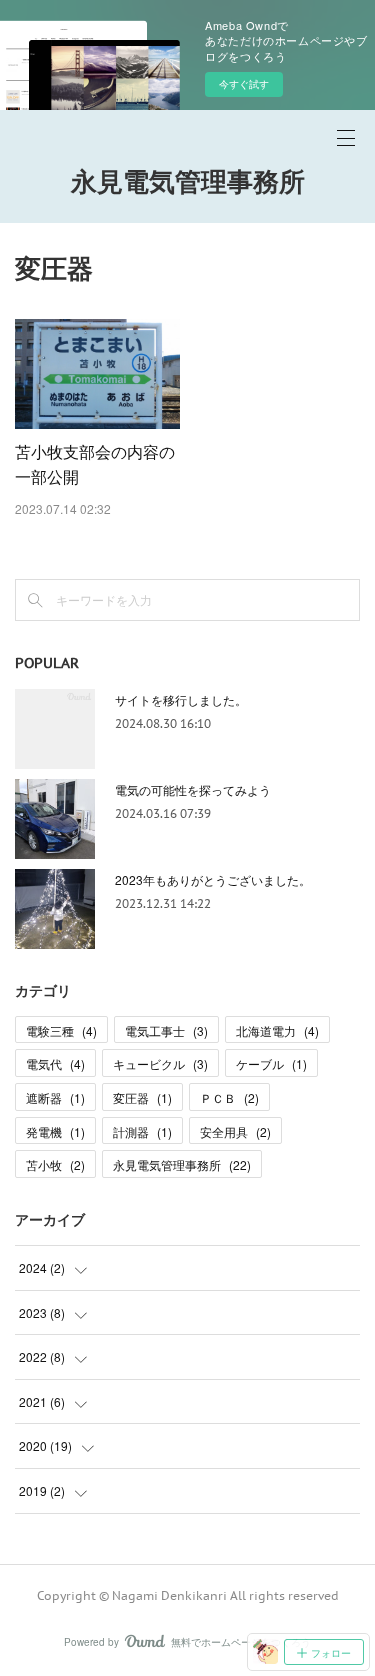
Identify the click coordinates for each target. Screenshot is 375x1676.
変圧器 (142, 1097)
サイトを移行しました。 (181, 699)
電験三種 (61, 1030)
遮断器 (55, 1097)
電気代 (55, 1063)
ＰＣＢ (229, 1097)
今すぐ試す (244, 84)
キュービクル (160, 1063)
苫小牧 (55, 1164)
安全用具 (235, 1131)
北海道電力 (277, 1030)
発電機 (55, 1131)
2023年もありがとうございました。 (213, 879)
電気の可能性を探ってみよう (193, 789)
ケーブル (271, 1063)
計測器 (142, 1131)
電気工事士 (166, 1030)
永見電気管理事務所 (188, 181)
